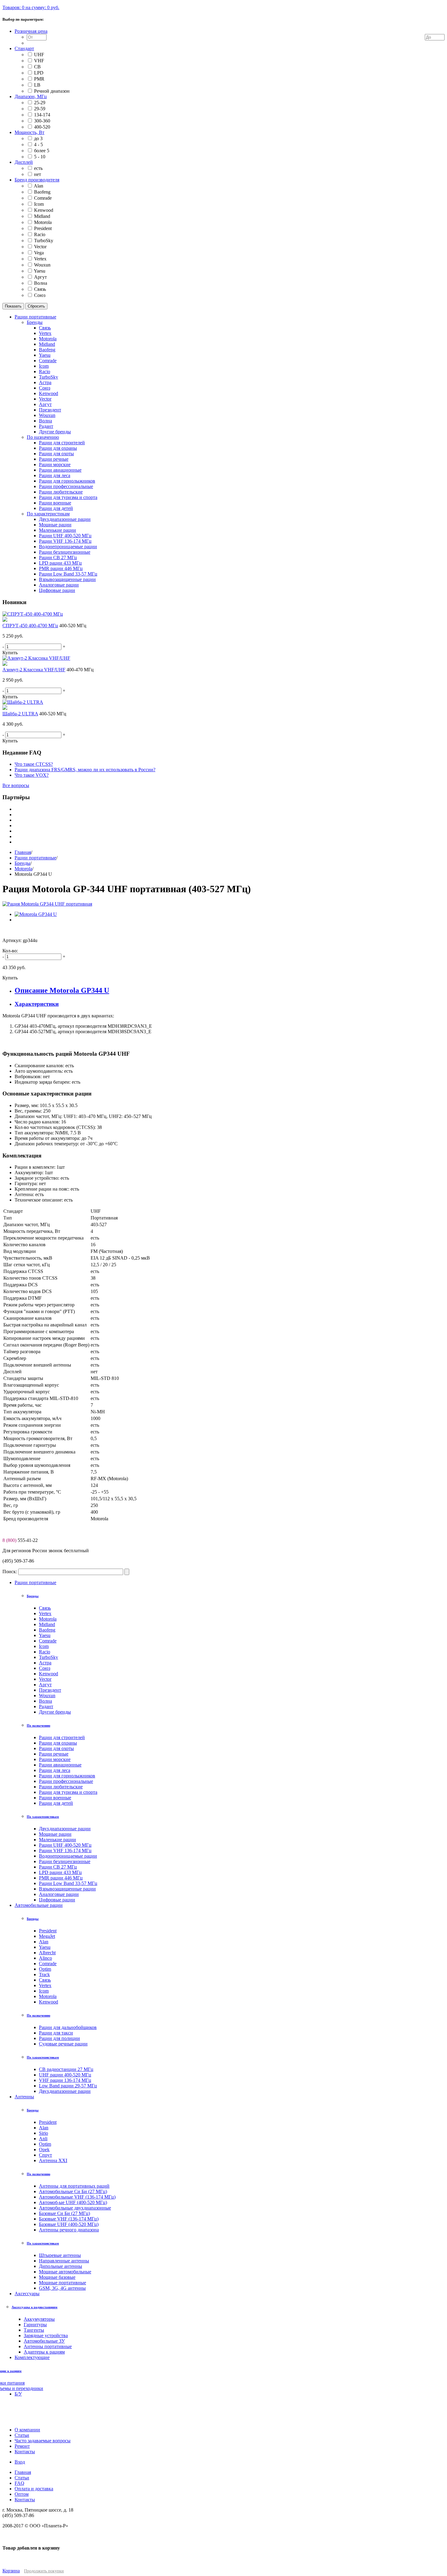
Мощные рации (55, 1834)
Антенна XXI (53, 2160)
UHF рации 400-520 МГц (65, 2075)
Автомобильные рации (39, 1905)
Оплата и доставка (34, 2489)
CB (37, 67)
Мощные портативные (62, 2283)
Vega (39, 253)
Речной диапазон (52, 91)
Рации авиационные (60, 1765)
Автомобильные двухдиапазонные (75, 2208)
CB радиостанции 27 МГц (66, 2069)
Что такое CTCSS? (34, 764)
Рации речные (54, 1754)
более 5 (42, 151)
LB (37, 85)
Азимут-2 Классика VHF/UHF (34, 670)
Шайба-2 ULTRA (20, 714)
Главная (23, 852)
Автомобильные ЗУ (44, 2341)
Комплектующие (32, 2357)
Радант (46, 1706)
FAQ (19, 2483)
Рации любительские (61, 1787)
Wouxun (42, 265)
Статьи (22, 2478)
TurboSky (44, 241)
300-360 (42, 121)
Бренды (23, 863)
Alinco (45, 1958)
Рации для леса (55, 1770)
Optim (45, 1969)
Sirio (43, 2133)
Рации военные (55, 1798)
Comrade (43, 198)
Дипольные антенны (61, 2266)
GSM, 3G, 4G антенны (62, 2288)
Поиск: (10, 1572)
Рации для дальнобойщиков (68, 2027)
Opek (44, 2150)
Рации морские (55, 1759)
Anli (43, 2139)
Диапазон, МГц (31, 96)
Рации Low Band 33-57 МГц (68, 1883)
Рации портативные (35, 858)
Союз (40, 295)
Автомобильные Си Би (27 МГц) (73, 2191)
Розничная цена (31, 31)
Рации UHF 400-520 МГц (65, 1845)
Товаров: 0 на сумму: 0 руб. (31, 7)
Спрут (45, 2155)
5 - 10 (40, 157)
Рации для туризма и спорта (68, 1792)
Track (44, 1974)
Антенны (24, 2097)
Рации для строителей (62, 1737)
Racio (40, 234)
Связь (40, 289)
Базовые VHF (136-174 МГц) (69, 2219)
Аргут (40, 277)
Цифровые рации (57, 1900)
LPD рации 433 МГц (60, 1872)
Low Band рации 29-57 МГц (68, 2086)
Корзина (11, 2571)
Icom (39, 204)
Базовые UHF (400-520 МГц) (69, 2224)
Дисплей (24, 162)
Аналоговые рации (59, 1894)
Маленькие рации (57, 1840)
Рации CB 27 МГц (58, 1867)
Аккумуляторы (39, 2319)
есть (38, 168)
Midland (42, 216)
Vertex (40, 259)
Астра (45, 1663)
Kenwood (44, 210)
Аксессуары (27, 2294)
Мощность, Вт (29, 132)
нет (38, 174)
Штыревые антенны (60, 2255)
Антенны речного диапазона (69, 2230)
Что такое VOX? (32, 775)
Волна (41, 283)
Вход (20, 2462)
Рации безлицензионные (65, 1861)
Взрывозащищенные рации (67, 1889)
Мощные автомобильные (65, 2272)
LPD (39, 73)
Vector (40, 247)
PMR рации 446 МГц (61, 1878)
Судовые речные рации (63, 2044)
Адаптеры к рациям (44, 2352)
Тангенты (34, 2330)
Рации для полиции (59, 2038)
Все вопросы (16, 785)
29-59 (40, 109)
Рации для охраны (58, 1743)
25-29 (40, 103)
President (43, 228)
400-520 (42, 127)
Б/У (18, 2394)
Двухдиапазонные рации (65, 1829)
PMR (39, 79)
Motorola (43, 222)
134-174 (42, 115)
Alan (38, 186)
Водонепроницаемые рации (68, 1856)
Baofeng (42, 192)
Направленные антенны (64, 2261)
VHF (39, 61)
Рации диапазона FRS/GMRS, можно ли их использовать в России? (85, 770)
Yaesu (40, 271)
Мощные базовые (57, 2277)
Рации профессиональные (66, 1781)
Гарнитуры (35, 2325)
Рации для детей (56, 1803)
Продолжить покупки (44, 2571)
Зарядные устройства (46, 2335)
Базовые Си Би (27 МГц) (64, 2213)
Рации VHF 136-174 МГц (65, 1850)
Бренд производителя (37, 180)
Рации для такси (56, 2033)
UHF (39, 55)
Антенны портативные (48, 2346)
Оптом (22, 2494)
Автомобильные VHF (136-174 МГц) (77, 2197)
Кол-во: (10, 951)
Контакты (25, 2500)
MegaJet (47, 1936)
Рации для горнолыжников (67, 1776)
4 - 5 (38, 144)
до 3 (38, 138)
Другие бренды (55, 1712)
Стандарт (24, 48)
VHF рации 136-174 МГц (65, 2080)
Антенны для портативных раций (74, 2186)
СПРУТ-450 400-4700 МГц (30, 626)
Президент (50, 1690)
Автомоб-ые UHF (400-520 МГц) (73, 2202)
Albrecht (47, 1953)
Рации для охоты (56, 1748)
